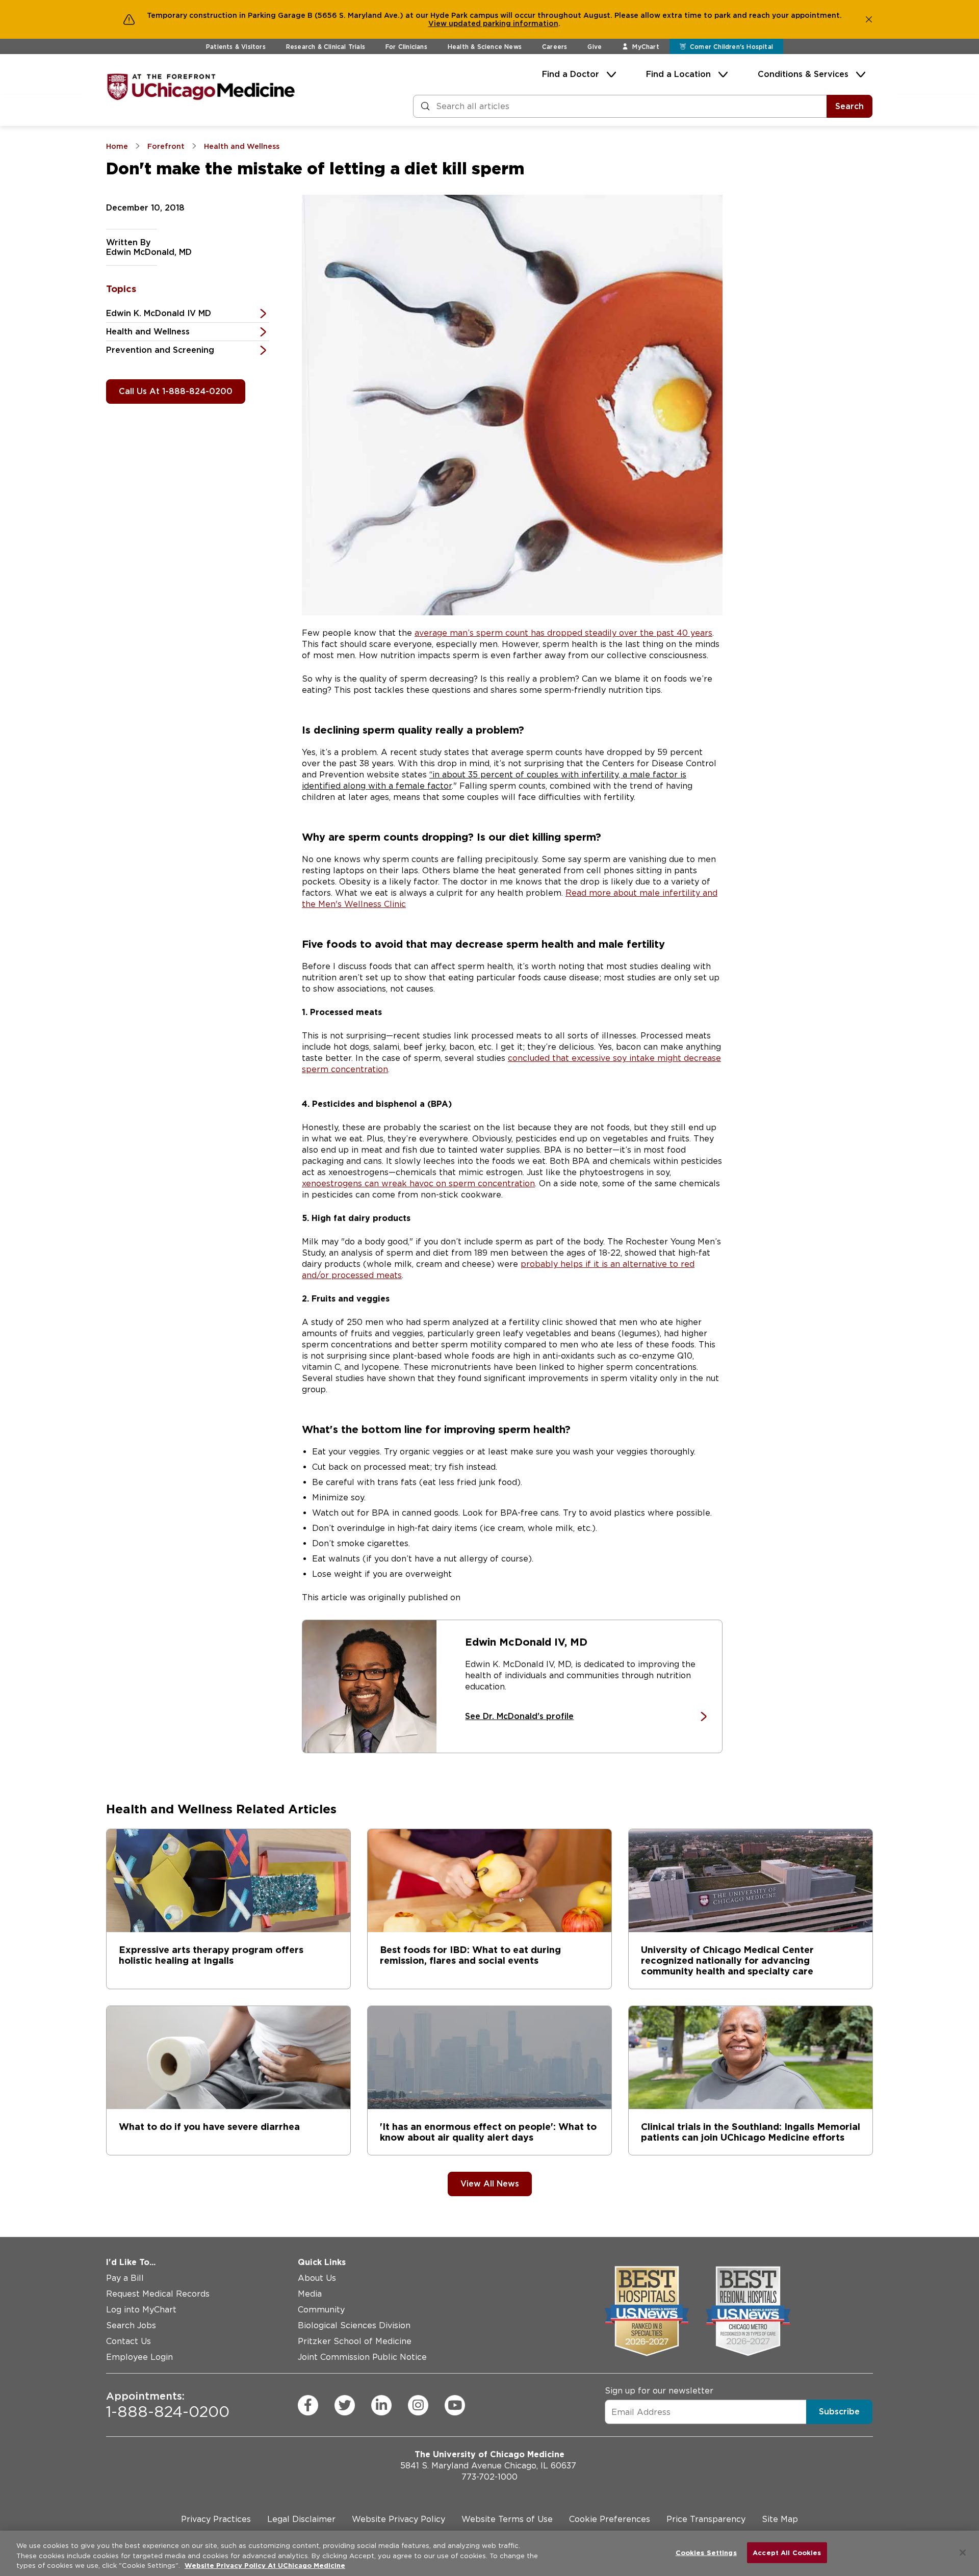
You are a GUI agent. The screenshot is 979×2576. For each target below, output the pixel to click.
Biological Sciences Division (354, 2325)
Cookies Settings (706, 2552)
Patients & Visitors (236, 47)
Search (849, 106)
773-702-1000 (489, 2477)
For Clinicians (406, 47)
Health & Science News (485, 47)
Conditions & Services (803, 74)
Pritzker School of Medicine (355, 2341)
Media (310, 2294)
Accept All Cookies (787, 2552)
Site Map (780, 2519)
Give (595, 47)
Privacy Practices (216, 2519)
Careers (555, 47)
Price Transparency (706, 2519)
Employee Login (139, 2357)
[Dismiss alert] (869, 19)
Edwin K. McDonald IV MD (159, 313)
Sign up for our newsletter (659, 2391)
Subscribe (839, 2412)
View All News (490, 2184)
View (439, 23)
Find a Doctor (571, 74)
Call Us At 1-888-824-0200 (176, 391)
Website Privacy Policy (398, 2519)
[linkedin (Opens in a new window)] (381, 2405)
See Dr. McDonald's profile (519, 1716)
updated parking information (504, 23)
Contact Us (128, 2341)
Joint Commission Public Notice (362, 2357)
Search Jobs (131, 2325)
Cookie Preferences (610, 2519)
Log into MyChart (141, 2310)
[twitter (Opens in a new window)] (345, 2405)
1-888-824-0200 (168, 2405)
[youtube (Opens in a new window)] (455, 2405)
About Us (317, 2278)
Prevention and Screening (160, 350)
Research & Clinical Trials (326, 47)
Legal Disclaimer (301, 2519)
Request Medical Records (158, 2294)
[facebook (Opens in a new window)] (308, 2405)
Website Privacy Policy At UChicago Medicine (265, 2566)
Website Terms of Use (507, 2519)
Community (321, 2310)
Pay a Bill (125, 2278)
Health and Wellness (148, 332)
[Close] (963, 2553)
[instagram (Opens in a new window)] (418, 2405)
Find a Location (678, 74)
